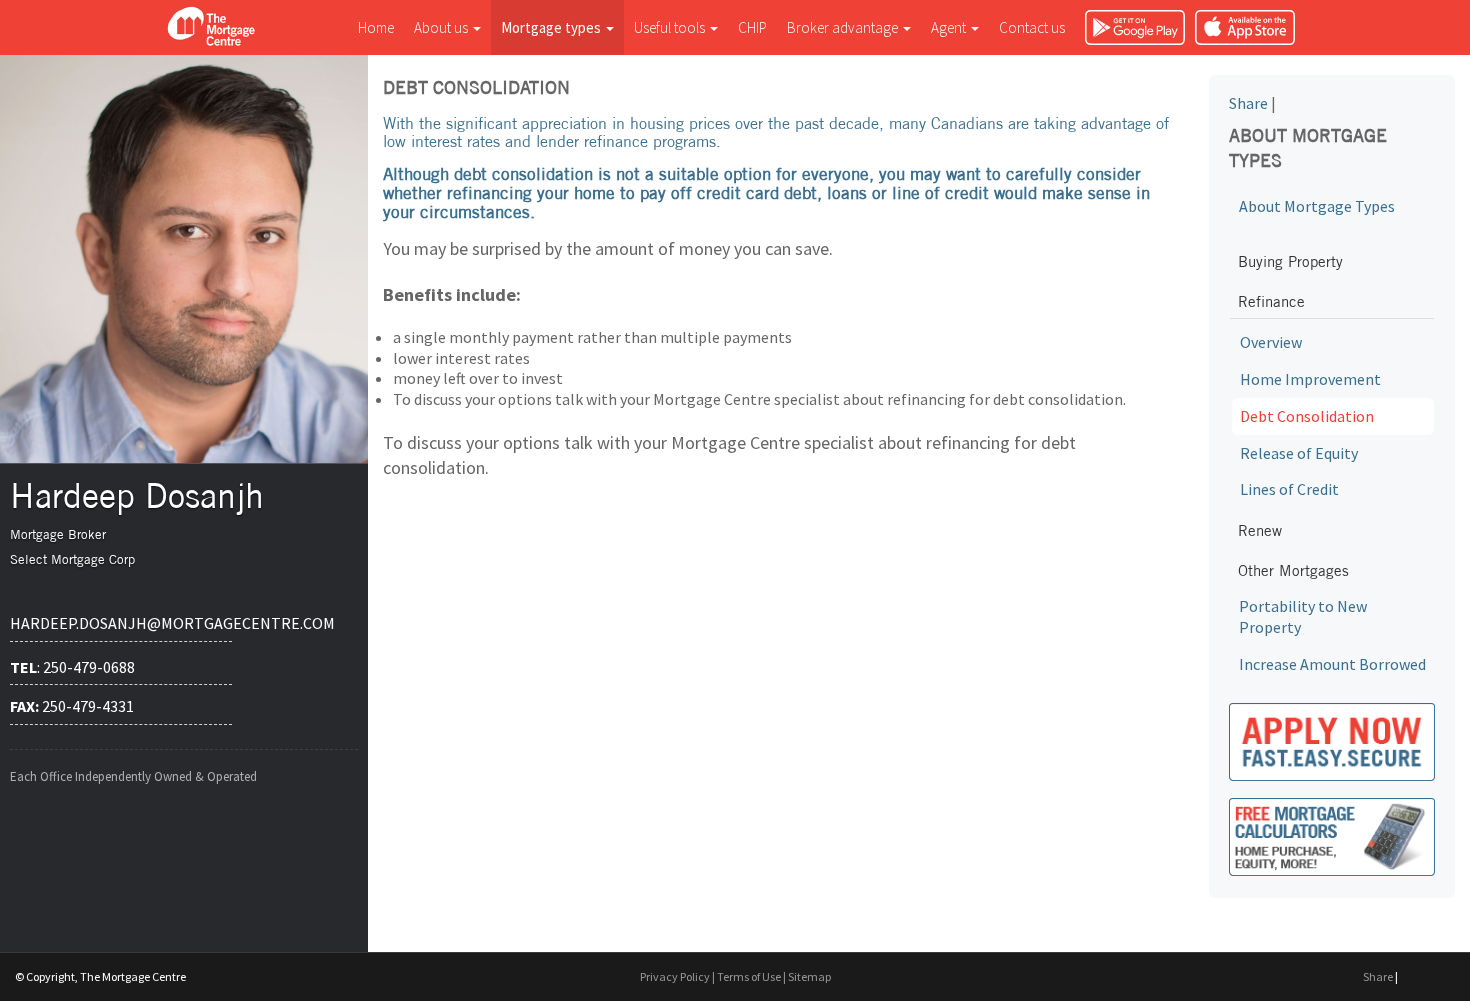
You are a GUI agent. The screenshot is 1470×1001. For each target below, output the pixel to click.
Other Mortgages (1293, 570)
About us (442, 27)
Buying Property (1290, 261)
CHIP (752, 27)
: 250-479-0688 (72, 667)
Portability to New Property (1303, 616)
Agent (950, 27)
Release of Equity (1299, 453)
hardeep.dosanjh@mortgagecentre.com (121, 623)
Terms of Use (749, 976)
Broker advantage (844, 27)
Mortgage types (552, 27)
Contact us (1032, 27)
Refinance (1271, 301)
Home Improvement (1310, 379)
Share (1248, 103)
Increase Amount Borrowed (1332, 664)
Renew (1260, 530)
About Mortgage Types (1317, 206)
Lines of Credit (1289, 489)
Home (376, 27)
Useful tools (671, 27)
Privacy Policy (675, 976)
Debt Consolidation (1307, 416)
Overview (1271, 342)
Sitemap (809, 976)
